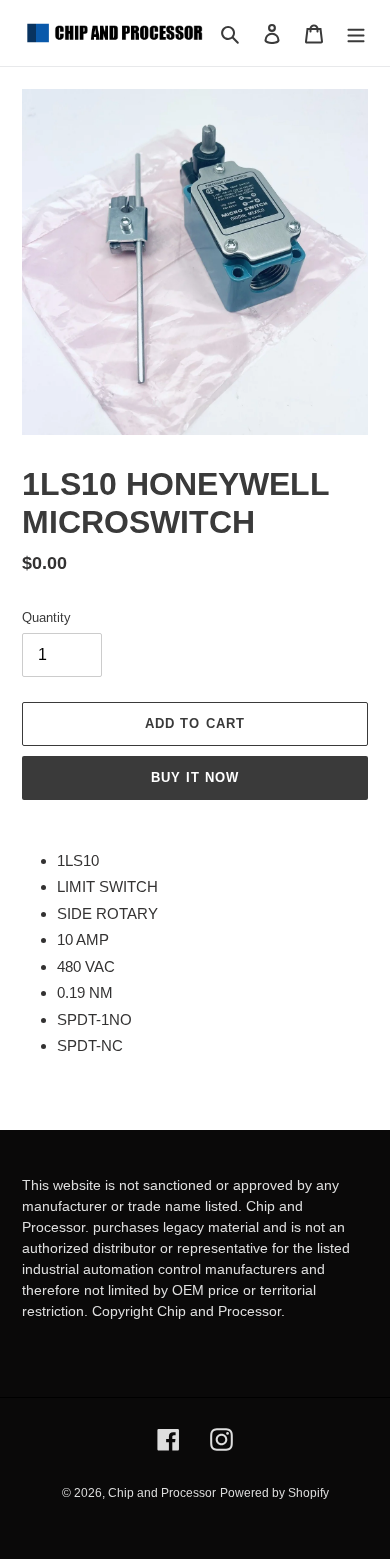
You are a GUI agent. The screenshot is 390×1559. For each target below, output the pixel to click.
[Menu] (356, 33)
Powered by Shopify (274, 1493)
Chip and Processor (162, 1493)
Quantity (46, 617)
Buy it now (195, 777)
